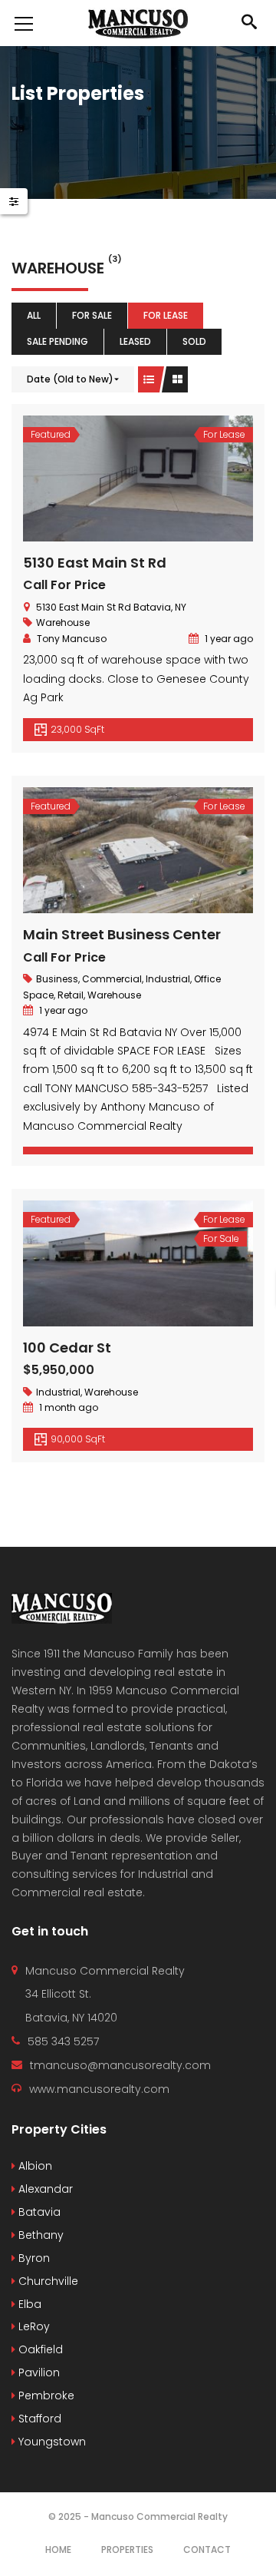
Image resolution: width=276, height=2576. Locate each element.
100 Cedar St (67, 1348)
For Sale (92, 315)
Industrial (168, 979)
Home (58, 2550)
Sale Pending (58, 341)
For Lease (166, 315)
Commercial (112, 979)
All (34, 315)
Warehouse (63, 622)
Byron (33, 2258)
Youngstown (51, 2442)
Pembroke (45, 2396)
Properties (127, 2550)
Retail (71, 995)
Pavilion (38, 2372)
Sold (194, 341)
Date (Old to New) (70, 379)
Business (57, 979)
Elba (28, 2304)
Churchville (47, 2281)
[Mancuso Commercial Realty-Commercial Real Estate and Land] (138, 23)
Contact (207, 2550)
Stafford (38, 2419)
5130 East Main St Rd (95, 563)
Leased (135, 341)
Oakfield (39, 2349)
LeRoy (33, 2326)
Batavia (38, 2212)
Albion (34, 2166)
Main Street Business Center (122, 934)
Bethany (39, 2235)
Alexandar (44, 2189)
